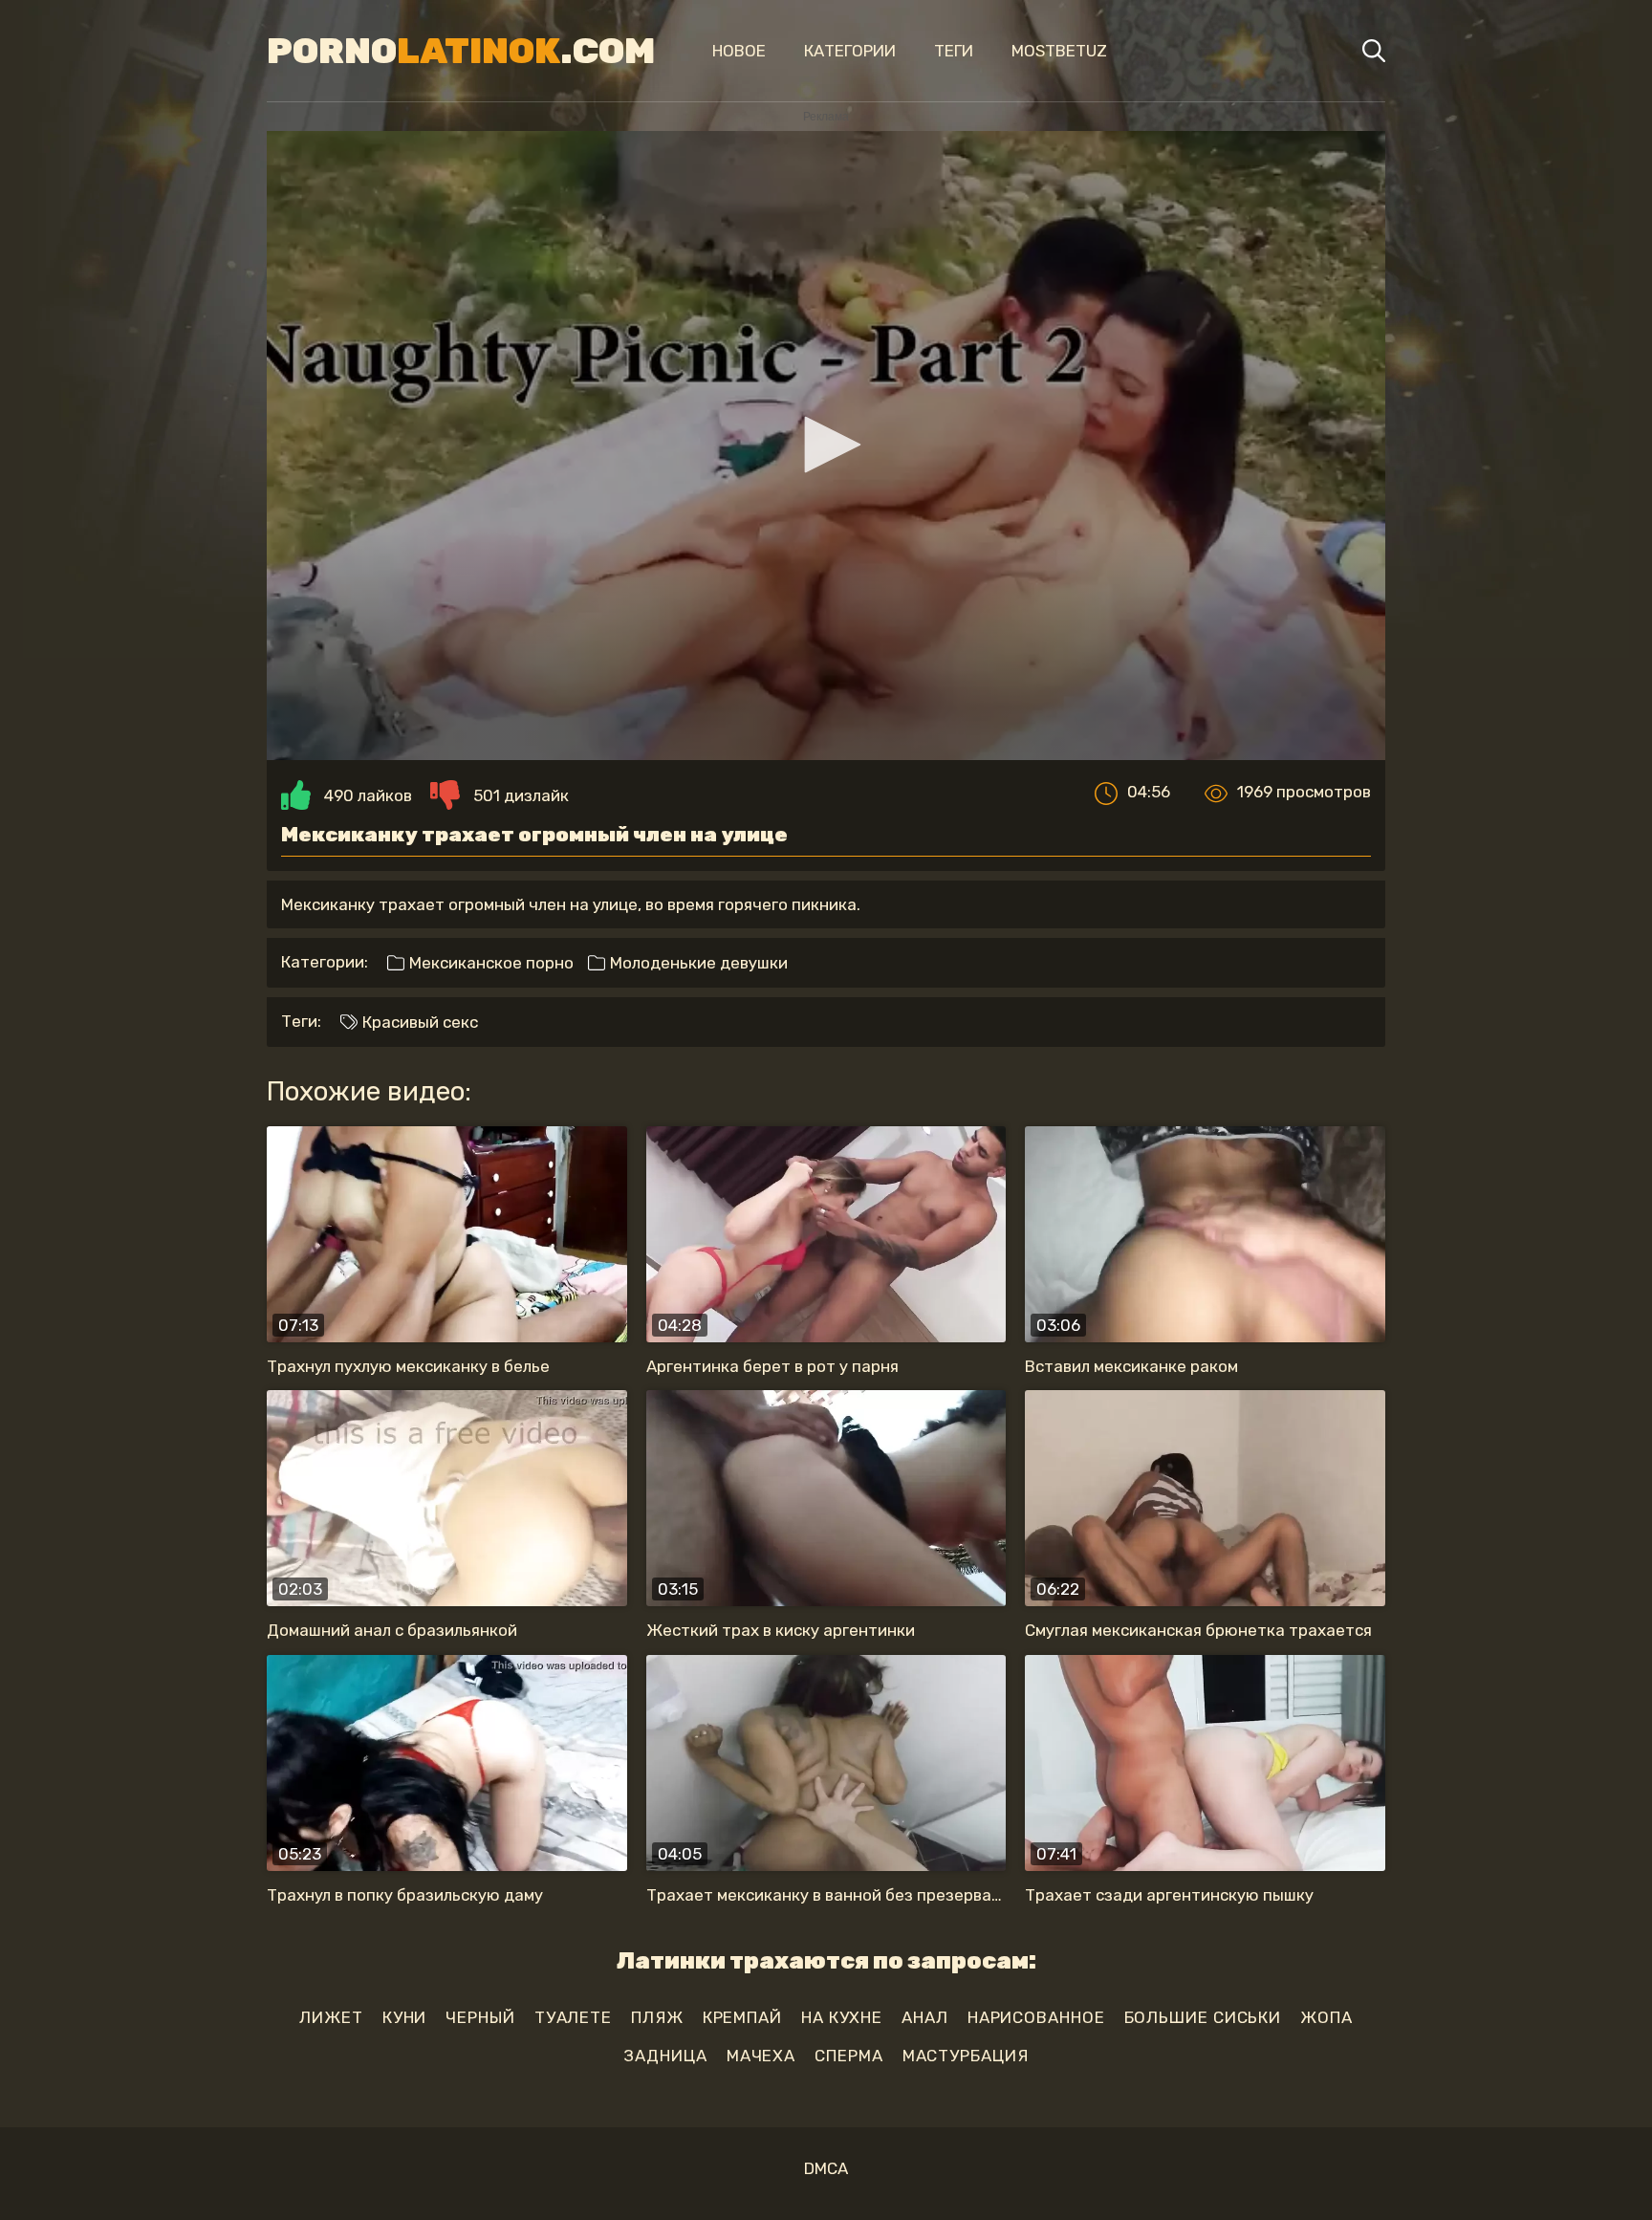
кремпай (742, 2017)
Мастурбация (966, 2056)
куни (405, 2017)
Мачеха (761, 2056)
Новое (739, 51)
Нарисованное (1036, 2017)
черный (480, 2017)
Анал (925, 2017)
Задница (665, 2056)
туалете (573, 2017)
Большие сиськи (1203, 2017)
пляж (657, 2017)
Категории (850, 51)
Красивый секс (418, 1022)
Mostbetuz (1059, 51)
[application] (826, 446)
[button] (826, 445)
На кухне (842, 2017)
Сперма (848, 2056)
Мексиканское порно (489, 963)
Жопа (1326, 2017)
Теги (954, 51)
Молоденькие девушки (697, 963)
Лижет (331, 2017)
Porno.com (461, 51)
